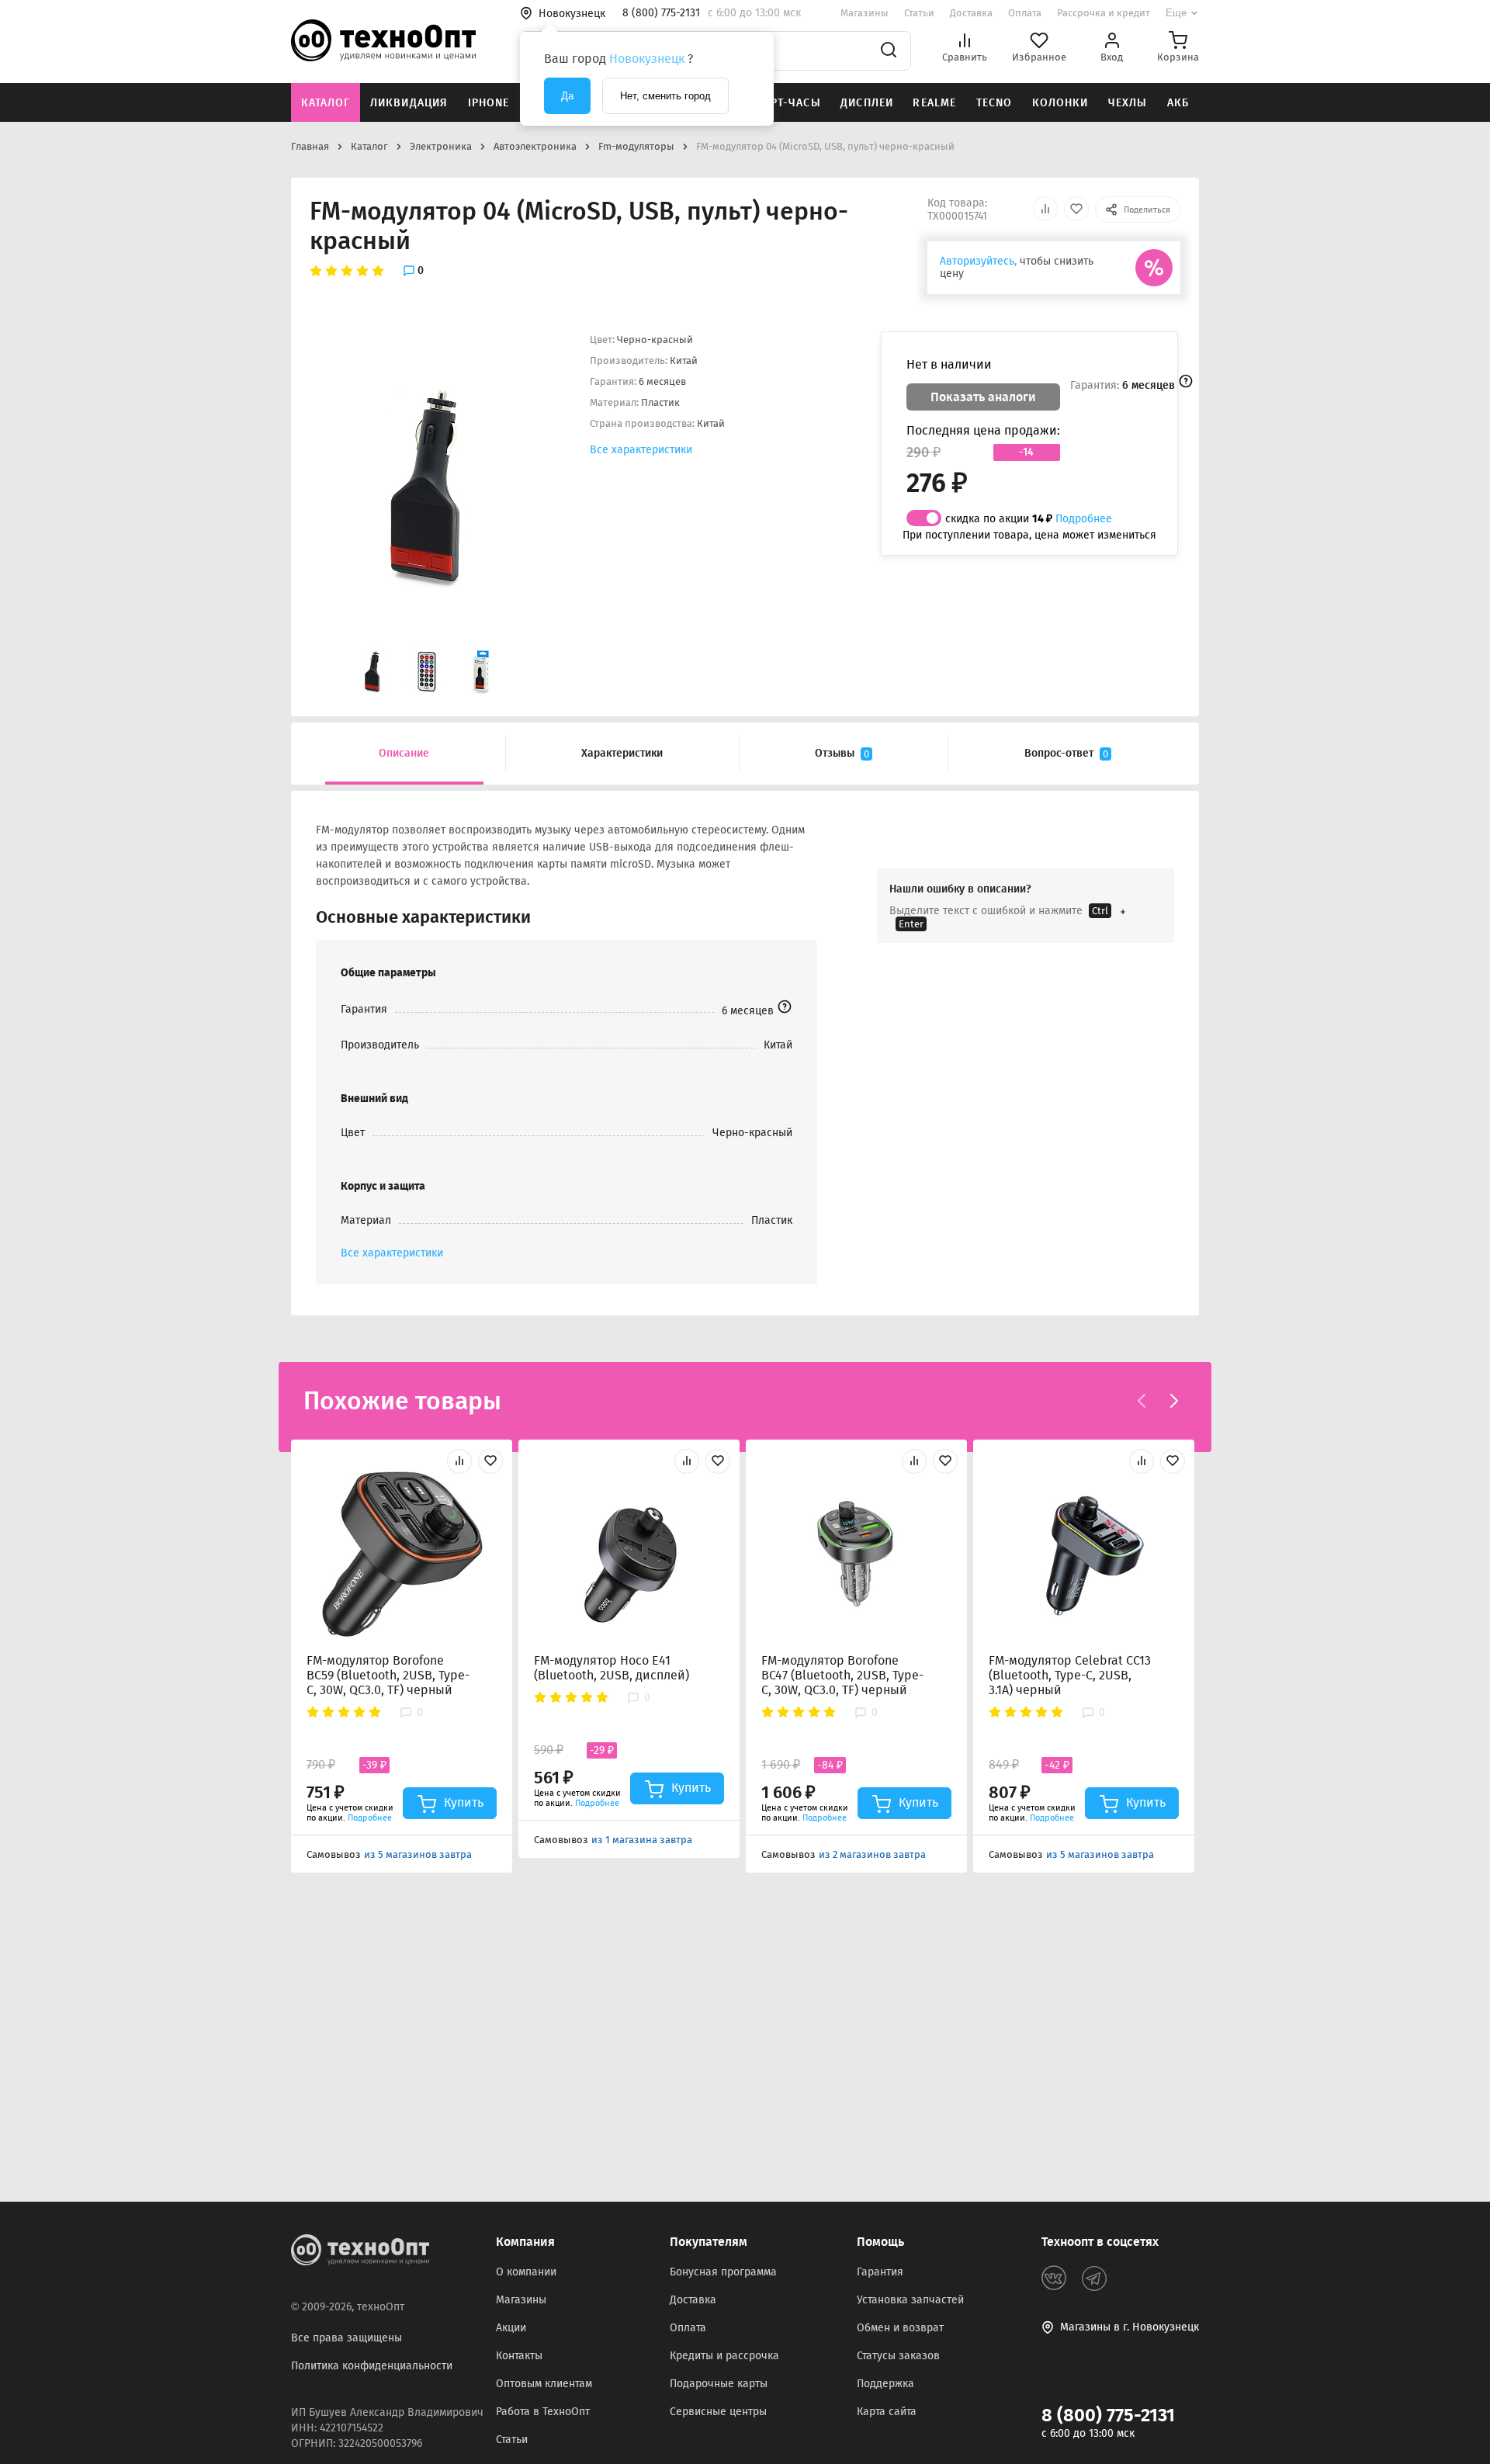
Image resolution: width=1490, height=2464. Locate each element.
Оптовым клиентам (544, 2384)
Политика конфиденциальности (372, 2366)
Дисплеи (867, 103)
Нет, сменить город (665, 96)
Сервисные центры (718, 2412)
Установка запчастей (910, 2300)
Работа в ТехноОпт (543, 2412)
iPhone (489, 103)
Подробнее (1084, 519)
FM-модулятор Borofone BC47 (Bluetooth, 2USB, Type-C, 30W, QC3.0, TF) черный (842, 1675)
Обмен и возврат (900, 2328)
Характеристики (622, 753)
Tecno (994, 103)
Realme (934, 103)
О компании (526, 2272)
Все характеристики (641, 450)
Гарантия (880, 2272)
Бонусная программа (723, 2272)
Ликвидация (409, 103)
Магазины (865, 13)
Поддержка (885, 2384)
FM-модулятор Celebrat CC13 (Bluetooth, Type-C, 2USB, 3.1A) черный (1070, 1675)
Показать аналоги (983, 397)
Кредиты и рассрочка (724, 2356)
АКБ (1178, 103)
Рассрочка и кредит (1104, 13)
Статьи (919, 13)
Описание (404, 753)
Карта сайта (887, 2412)
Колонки (1060, 103)
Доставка (971, 13)
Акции (511, 2328)
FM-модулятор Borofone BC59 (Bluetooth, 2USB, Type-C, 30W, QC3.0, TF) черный (388, 1675)
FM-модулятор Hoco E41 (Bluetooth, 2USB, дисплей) (612, 1668)
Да (567, 96)
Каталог (326, 103)
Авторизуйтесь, (978, 261)
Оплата (1025, 13)
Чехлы (1128, 103)
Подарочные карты (719, 2384)
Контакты (519, 2356)
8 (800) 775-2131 (1108, 2415)
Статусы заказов (898, 2356)
